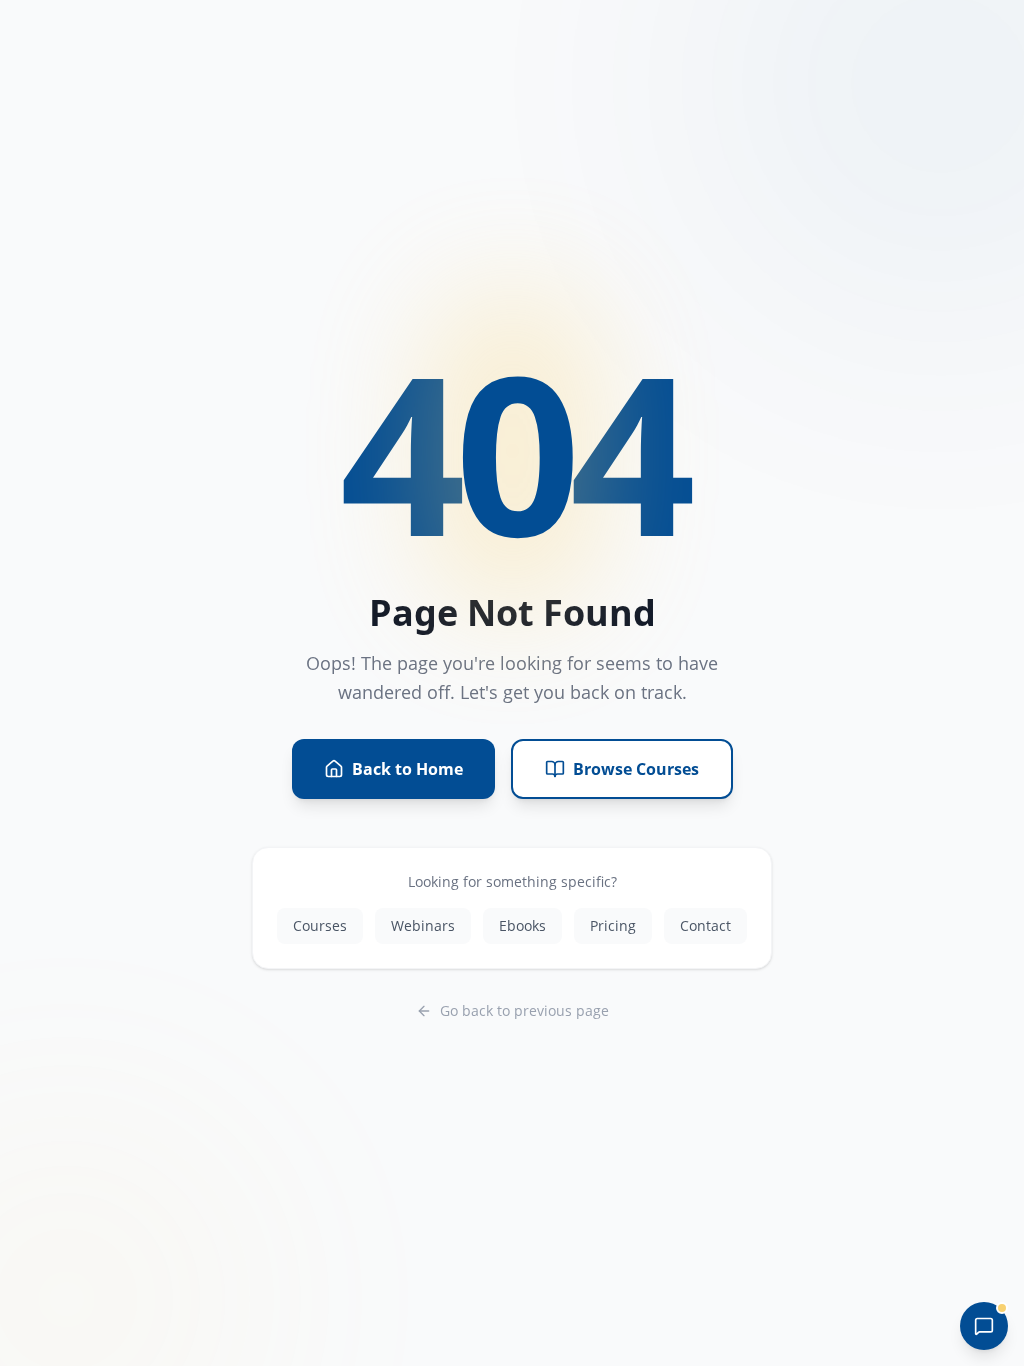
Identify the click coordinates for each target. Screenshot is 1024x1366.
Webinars (423, 925)
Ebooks (522, 925)
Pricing (613, 925)
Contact (705, 925)
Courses (320, 925)
